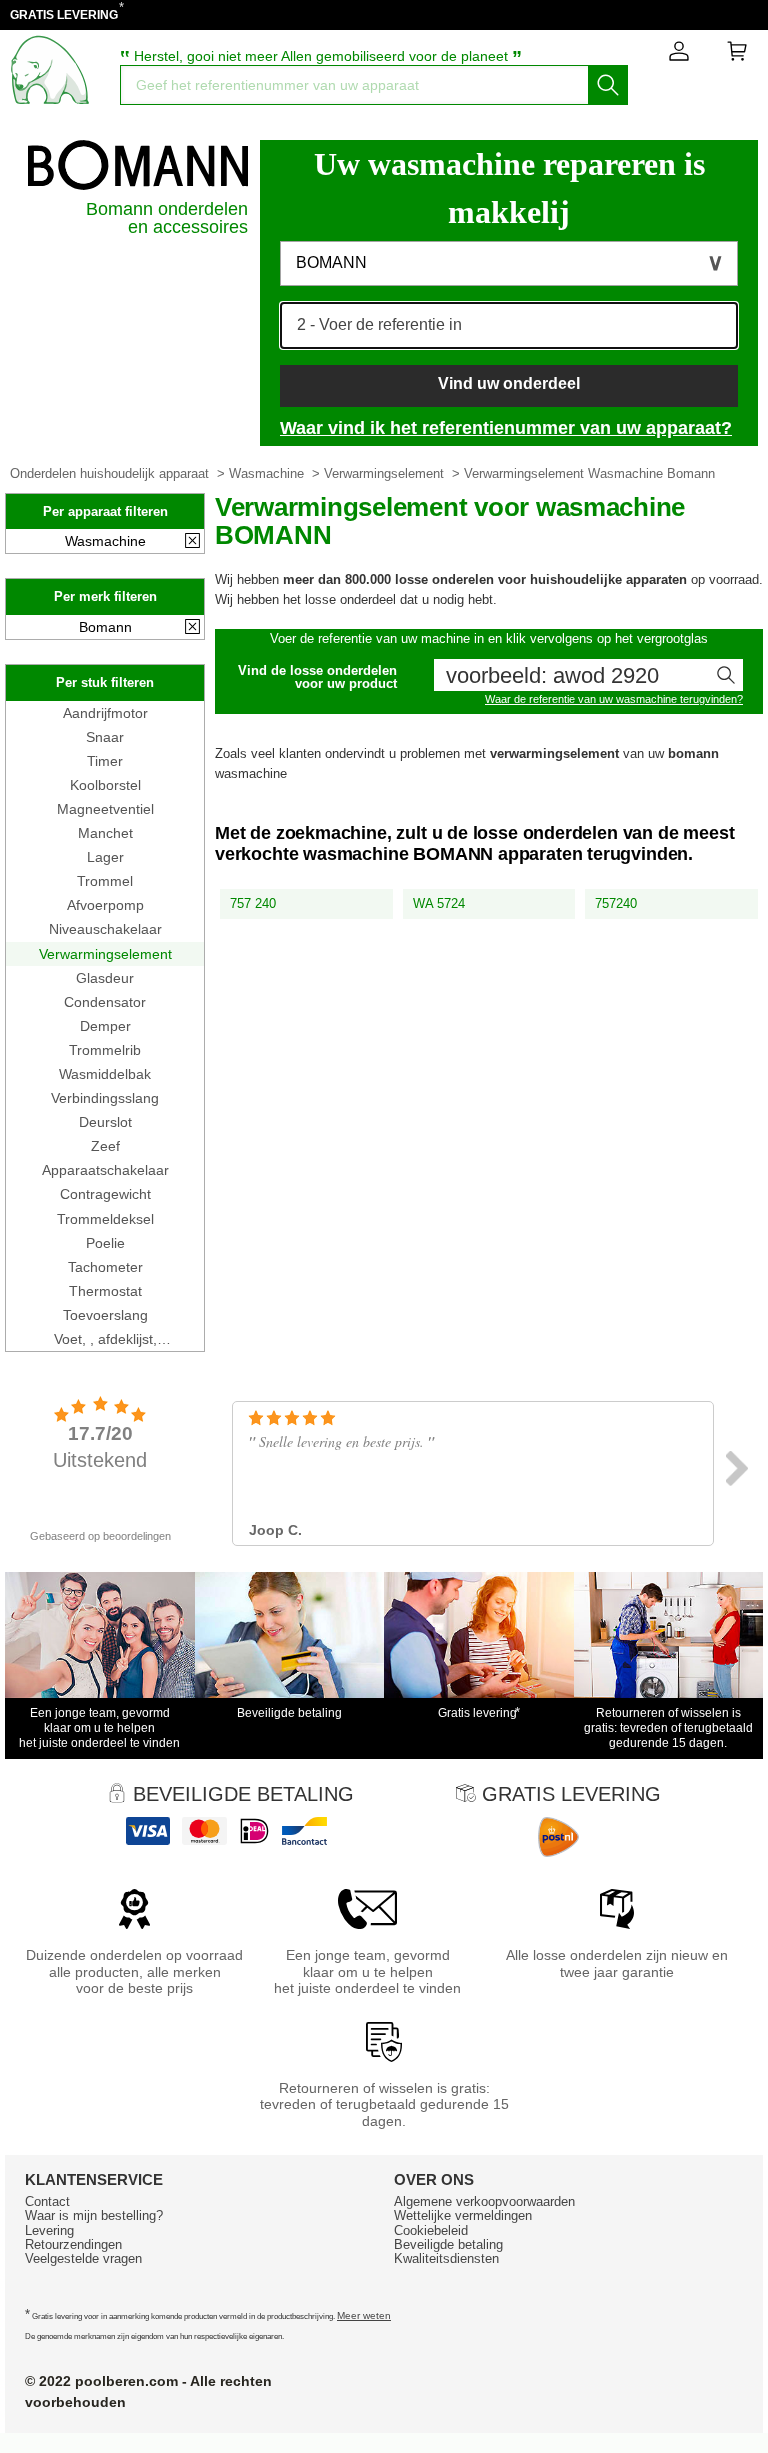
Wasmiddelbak (105, 1074)
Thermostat (105, 1291)
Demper (105, 1026)
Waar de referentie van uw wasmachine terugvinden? (614, 699)
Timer (105, 761)
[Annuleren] (192, 542)
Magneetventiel (105, 809)
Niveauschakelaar (105, 929)
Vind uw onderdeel (509, 383)
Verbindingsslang (105, 1098)
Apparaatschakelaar (105, 1170)
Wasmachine (266, 473)
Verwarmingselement (384, 473)
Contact (47, 2201)
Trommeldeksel (105, 1219)
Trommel (105, 881)
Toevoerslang (105, 1315)
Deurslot (105, 1122)
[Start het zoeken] (608, 85)
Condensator (105, 1002)
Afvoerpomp (105, 905)
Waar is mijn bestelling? (94, 2215)
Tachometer (105, 1267)
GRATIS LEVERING (64, 15)
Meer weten (364, 2315)
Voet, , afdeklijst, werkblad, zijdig (105, 1339)
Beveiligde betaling (448, 2244)
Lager (105, 857)
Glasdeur (105, 978)
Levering (49, 2230)
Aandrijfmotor (105, 713)
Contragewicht (105, 1194)
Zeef (105, 1146)
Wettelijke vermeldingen (463, 2215)
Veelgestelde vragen (83, 2258)
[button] (509, 263)
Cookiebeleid (431, 2230)
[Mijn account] (679, 55)
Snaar (105, 737)
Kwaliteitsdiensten (446, 2258)
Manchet (105, 833)
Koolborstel (105, 785)
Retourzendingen (73, 2244)
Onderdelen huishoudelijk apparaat (109, 473)
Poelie (105, 1243)
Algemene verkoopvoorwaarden (484, 2201)
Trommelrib (105, 1050)
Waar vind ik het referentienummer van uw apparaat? (506, 428)
